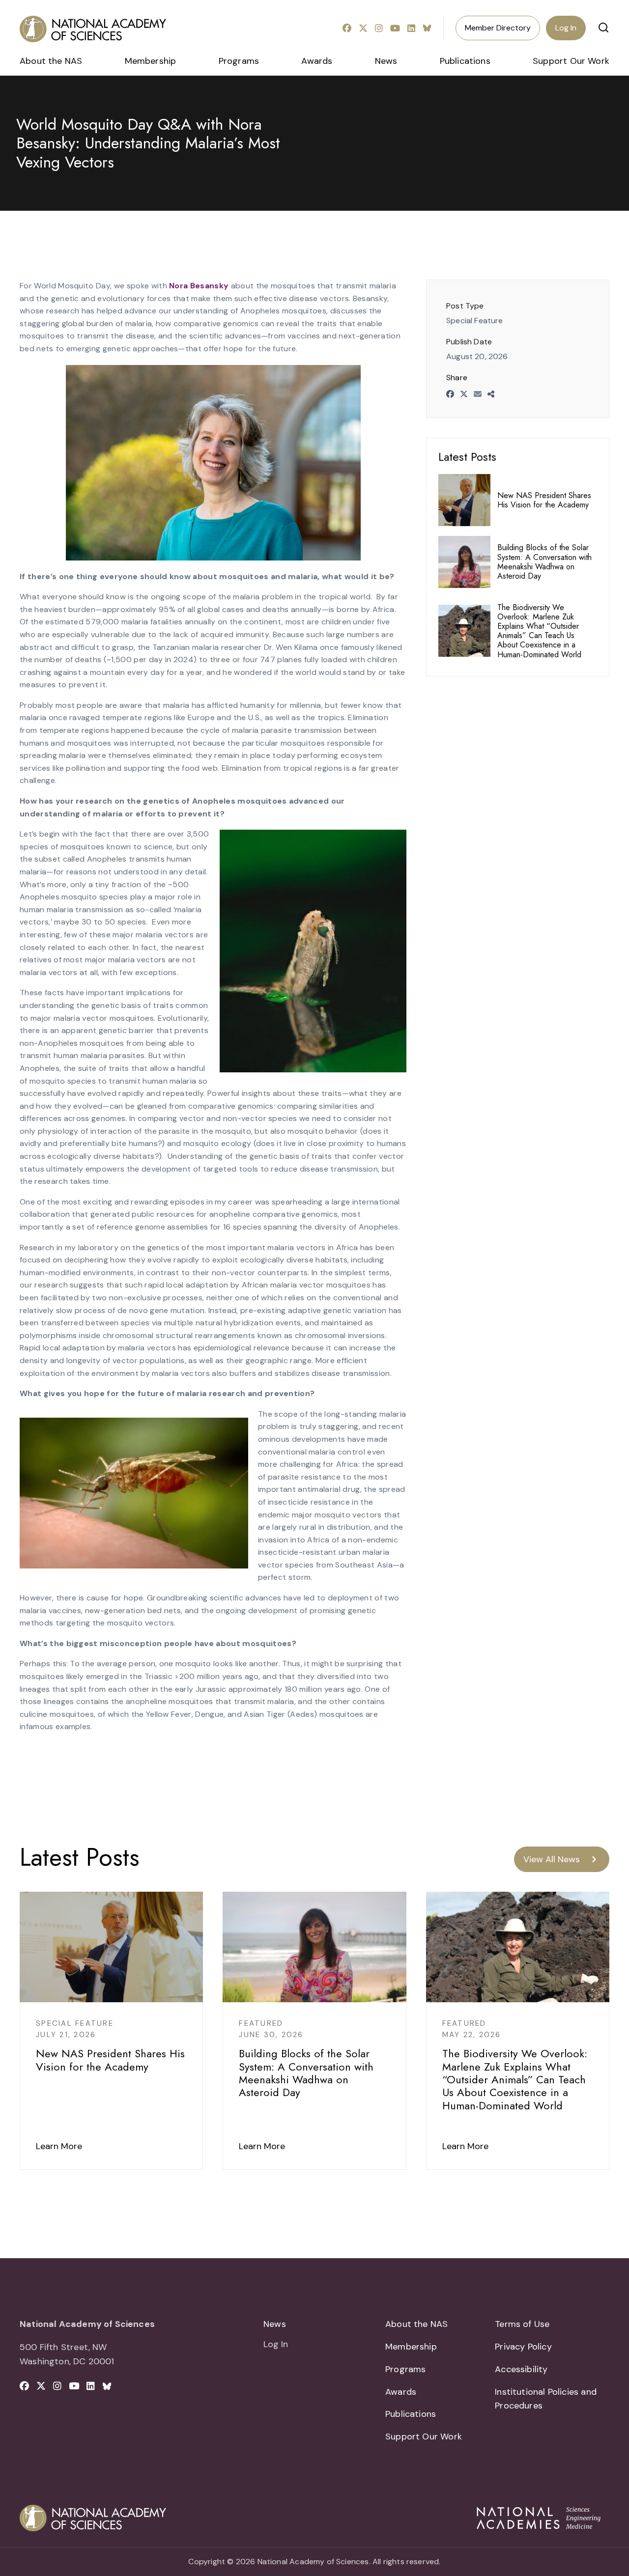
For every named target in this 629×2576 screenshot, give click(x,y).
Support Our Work (571, 61)
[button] (603, 28)
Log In (566, 28)
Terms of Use (522, 2324)
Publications (465, 61)
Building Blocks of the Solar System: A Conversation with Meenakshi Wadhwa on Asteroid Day (544, 562)
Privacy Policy (523, 2347)
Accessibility (521, 2369)
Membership (151, 61)
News (386, 61)
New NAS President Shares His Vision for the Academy (544, 500)
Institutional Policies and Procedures (546, 2399)
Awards (317, 61)
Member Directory (498, 28)
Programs (239, 61)
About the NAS (51, 61)
